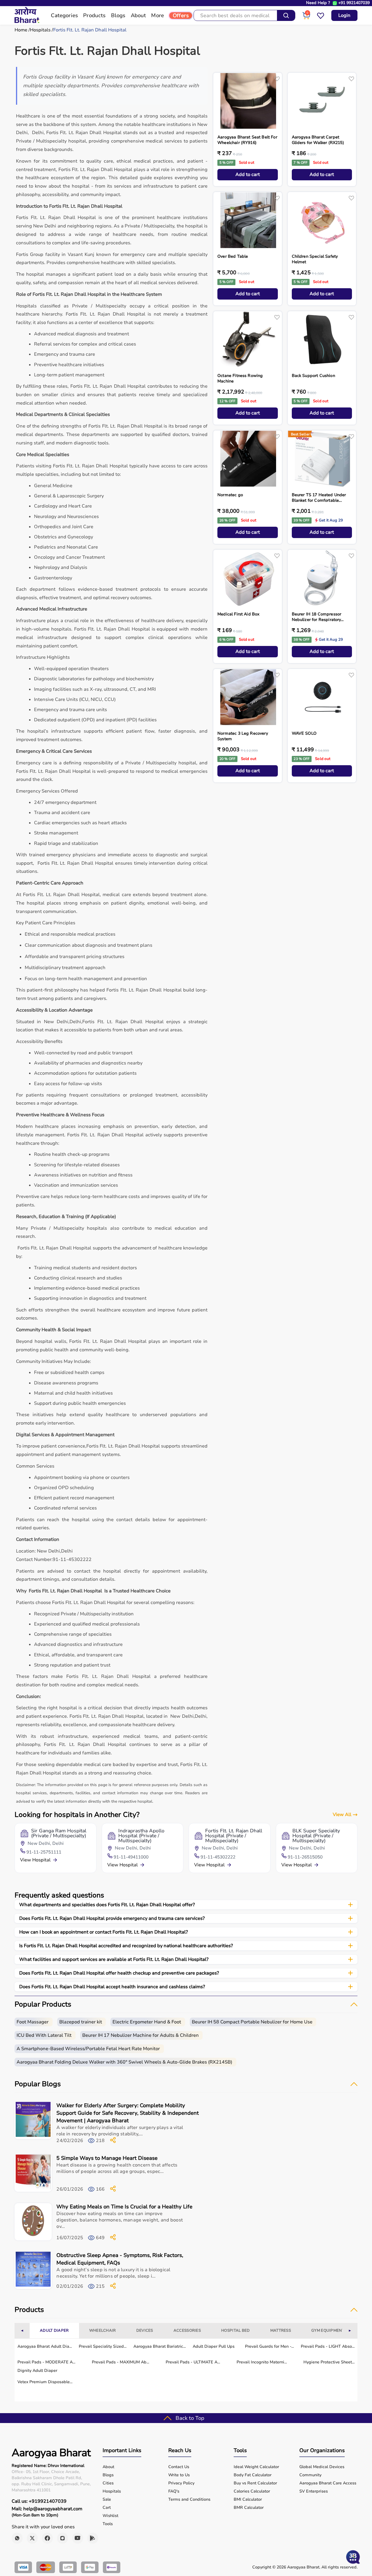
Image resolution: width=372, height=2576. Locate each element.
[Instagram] (62, 2538)
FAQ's (174, 2491)
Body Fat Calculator (253, 2475)
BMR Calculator (249, 2508)
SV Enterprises (314, 2491)
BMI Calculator (248, 2500)
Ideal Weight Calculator (256, 2467)
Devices (145, 2331)
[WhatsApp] (17, 2538)
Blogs (108, 2475)
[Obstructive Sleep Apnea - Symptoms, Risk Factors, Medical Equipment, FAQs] (33, 2271)
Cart (107, 2508)
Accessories (187, 2331)
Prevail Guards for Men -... (269, 2346)
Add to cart (248, 175)
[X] (32, 2538)
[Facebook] (47, 2538)
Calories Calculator (252, 2491)
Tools (108, 2524)
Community (310, 2475)
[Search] (286, 15)
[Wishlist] (321, 18)
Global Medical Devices (322, 2467)
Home (21, 30)
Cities (108, 2483)
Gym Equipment (328, 2331)
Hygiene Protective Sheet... (329, 2362)
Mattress (281, 2331)
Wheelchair (103, 2331)
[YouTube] (78, 2538)
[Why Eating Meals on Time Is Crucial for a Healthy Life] (33, 2222)
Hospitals (40, 30)
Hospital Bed (236, 2331)
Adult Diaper (54, 2331)
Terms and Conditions (189, 2500)
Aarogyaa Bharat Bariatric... (160, 2346)
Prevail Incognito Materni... (262, 2362)
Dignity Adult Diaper (37, 2371)
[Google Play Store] (93, 2538)
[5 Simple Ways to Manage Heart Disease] (33, 2174)
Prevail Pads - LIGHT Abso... (328, 2346)
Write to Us (179, 2475)
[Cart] (306, 18)
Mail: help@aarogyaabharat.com (47, 2509)
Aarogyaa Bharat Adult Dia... (45, 2346)
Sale (107, 2500)
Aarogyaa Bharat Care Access (328, 2483)
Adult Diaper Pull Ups (214, 2346)
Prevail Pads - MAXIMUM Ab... (120, 2362)
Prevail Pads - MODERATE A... (46, 2362)
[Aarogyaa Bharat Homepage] (27, 22)
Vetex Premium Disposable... (45, 2382)
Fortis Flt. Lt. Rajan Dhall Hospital (90, 30)
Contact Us (179, 2467)
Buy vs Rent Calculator (255, 2483)
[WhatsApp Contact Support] (335, 3)
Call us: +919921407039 (39, 2501)
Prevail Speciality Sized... (103, 2346)
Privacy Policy (181, 2483)
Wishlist (110, 2516)
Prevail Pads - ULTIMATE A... (193, 2362)
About (108, 2467)
